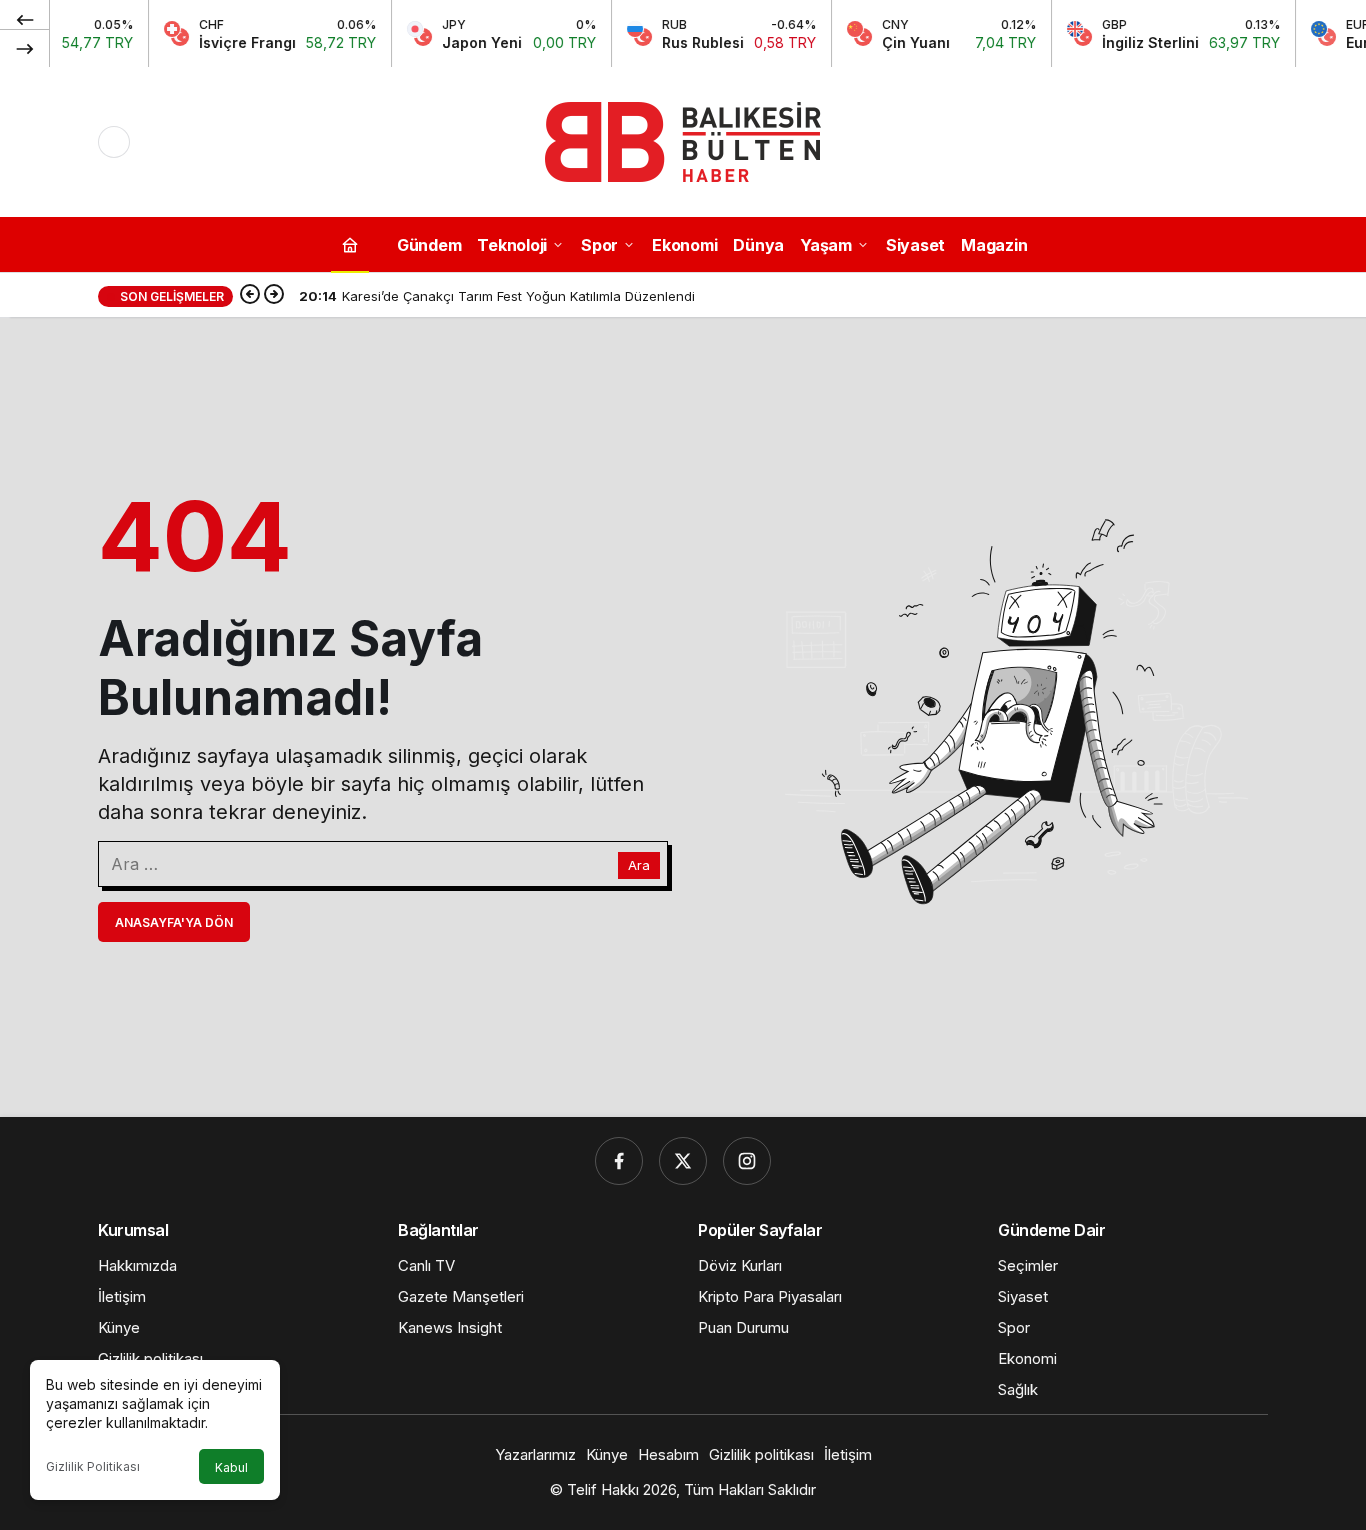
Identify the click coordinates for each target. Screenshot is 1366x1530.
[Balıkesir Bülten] (683, 140)
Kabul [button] (231, 1467)
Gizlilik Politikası (93, 1466)
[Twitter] (683, 1161)
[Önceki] (25, 19)
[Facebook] (619, 1161)
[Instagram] (747, 1161)
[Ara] (1252, 142)
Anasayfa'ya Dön (174, 922)
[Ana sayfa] (350, 244)
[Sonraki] (25, 48)
